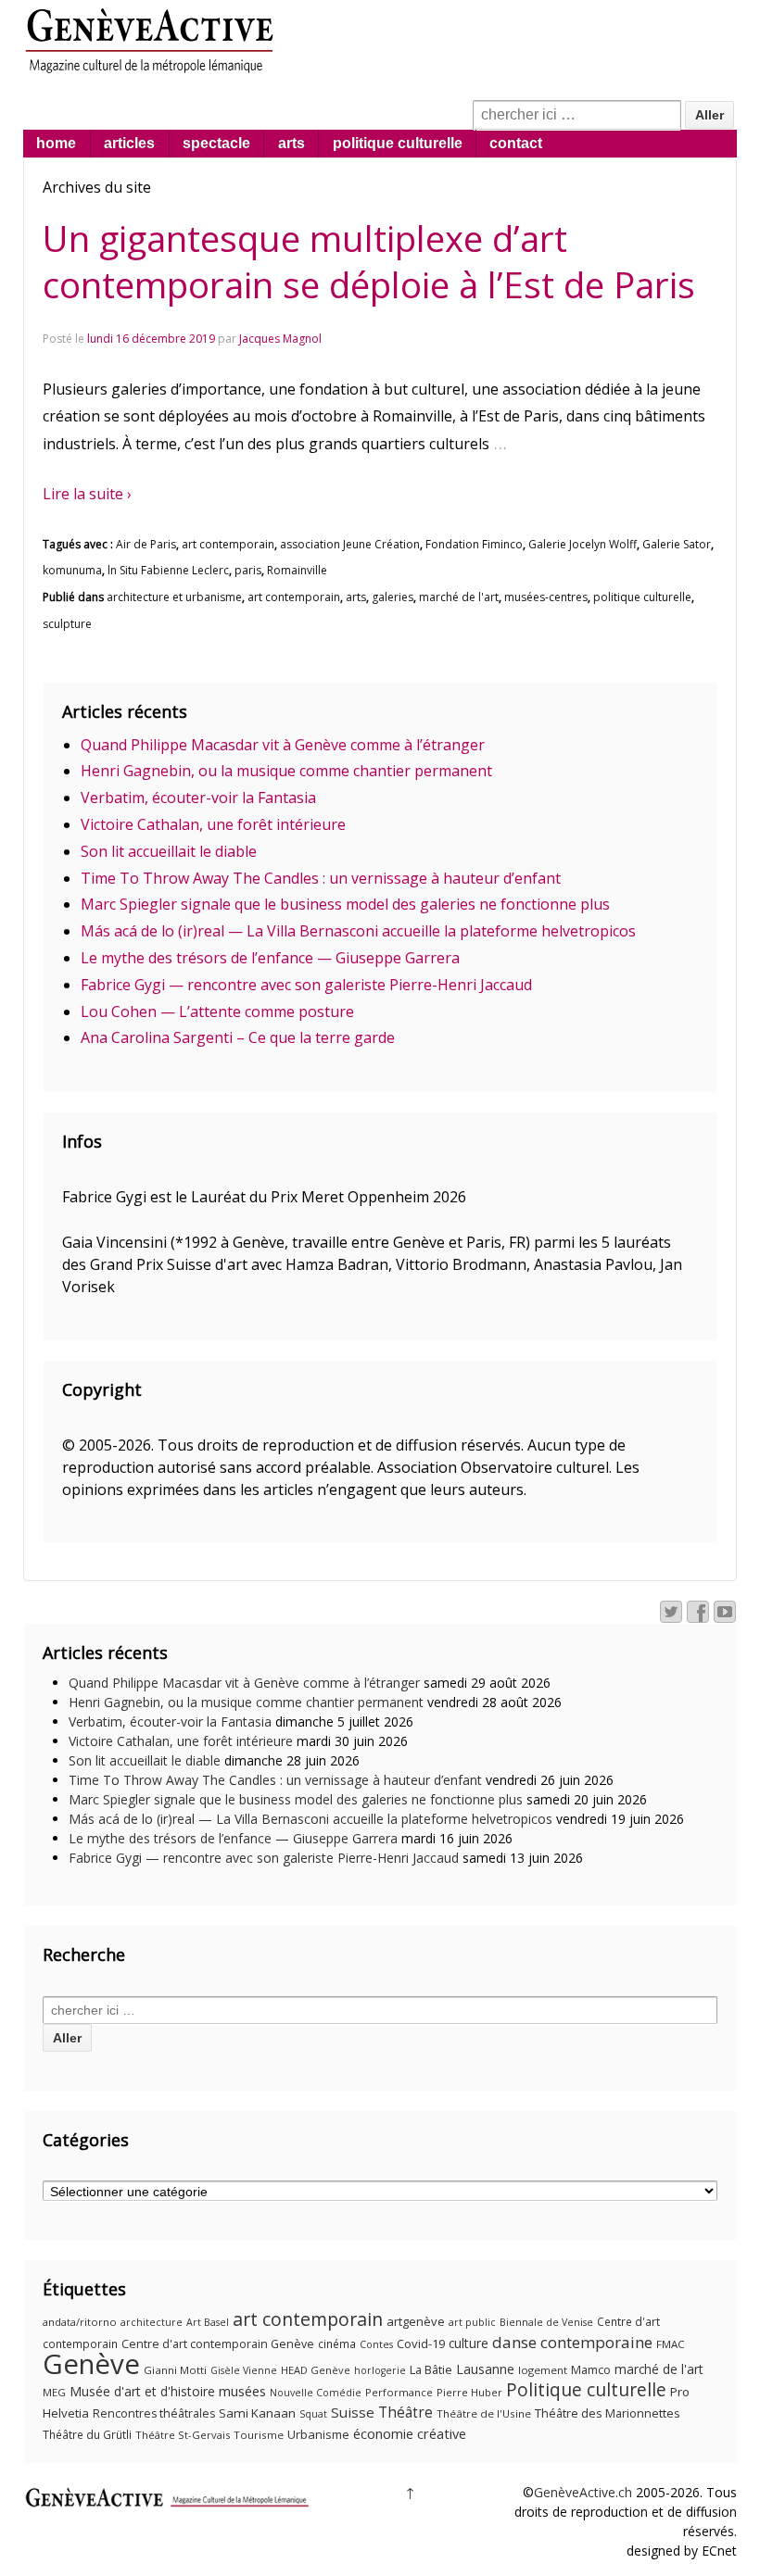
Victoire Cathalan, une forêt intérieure (213, 824)
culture (469, 2343)
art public (472, 2322)
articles (129, 143)
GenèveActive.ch (583, 2492)
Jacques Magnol (280, 339)
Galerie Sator (677, 544)
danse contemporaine (572, 2342)
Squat (313, 2414)
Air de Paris (146, 544)
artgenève (416, 2321)
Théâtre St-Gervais (183, 2435)
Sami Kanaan (257, 2413)
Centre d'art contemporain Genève (218, 2344)
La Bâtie (431, 2369)
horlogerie (380, 2370)
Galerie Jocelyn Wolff (583, 544)
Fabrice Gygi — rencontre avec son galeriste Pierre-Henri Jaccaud (306, 985)
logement (543, 2370)
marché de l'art (459, 597)
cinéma (337, 2344)
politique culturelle (398, 143)
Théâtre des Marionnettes (608, 2413)
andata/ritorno (80, 2322)
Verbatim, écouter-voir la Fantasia (198, 798)
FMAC (671, 2344)
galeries (393, 597)
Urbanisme (318, 2434)
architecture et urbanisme (174, 597)
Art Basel (208, 2322)
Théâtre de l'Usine (484, 2413)
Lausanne (485, 2369)
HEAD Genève (316, 2370)
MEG (54, 2392)
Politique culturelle (586, 2390)
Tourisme (259, 2435)
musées (242, 2391)
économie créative (410, 2433)
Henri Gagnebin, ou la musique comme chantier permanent (286, 771)
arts (291, 143)
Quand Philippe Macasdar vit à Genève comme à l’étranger (283, 745)
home (56, 143)
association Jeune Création (350, 544)
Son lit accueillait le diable (169, 851)
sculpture (67, 624)
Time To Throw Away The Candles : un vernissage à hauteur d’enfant (321, 878)
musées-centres (546, 597)
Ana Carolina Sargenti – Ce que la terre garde (238, 1037)
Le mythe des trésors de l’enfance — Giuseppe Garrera (270, 958)
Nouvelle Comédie (316, 2393)
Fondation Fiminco (474, 544)
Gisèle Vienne (244, 2370)
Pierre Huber (469, 2392)
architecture (152, 2322)
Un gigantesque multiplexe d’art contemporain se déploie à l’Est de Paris (369, 261)
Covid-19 (421, 2344)
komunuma (72, 570)
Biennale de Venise (546, 2322)
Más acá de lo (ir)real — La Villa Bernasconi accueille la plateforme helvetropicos (358, 931)
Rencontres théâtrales (154, 2413)
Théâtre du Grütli (87, 2435)
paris (248, 570)
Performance (399, 2392)
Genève (91, 2364)
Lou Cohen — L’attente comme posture (217, 1012)
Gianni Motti (175, 2370)
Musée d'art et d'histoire (142, 2391)
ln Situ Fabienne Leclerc (168, 570)
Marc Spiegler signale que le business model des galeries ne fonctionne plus (345, 904)
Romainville (297, 570)
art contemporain (228, 544)
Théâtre (405, 2412)
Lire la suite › (87, 494)
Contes (376, 2344)
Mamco (591, 2370)
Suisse (353, 2412)
